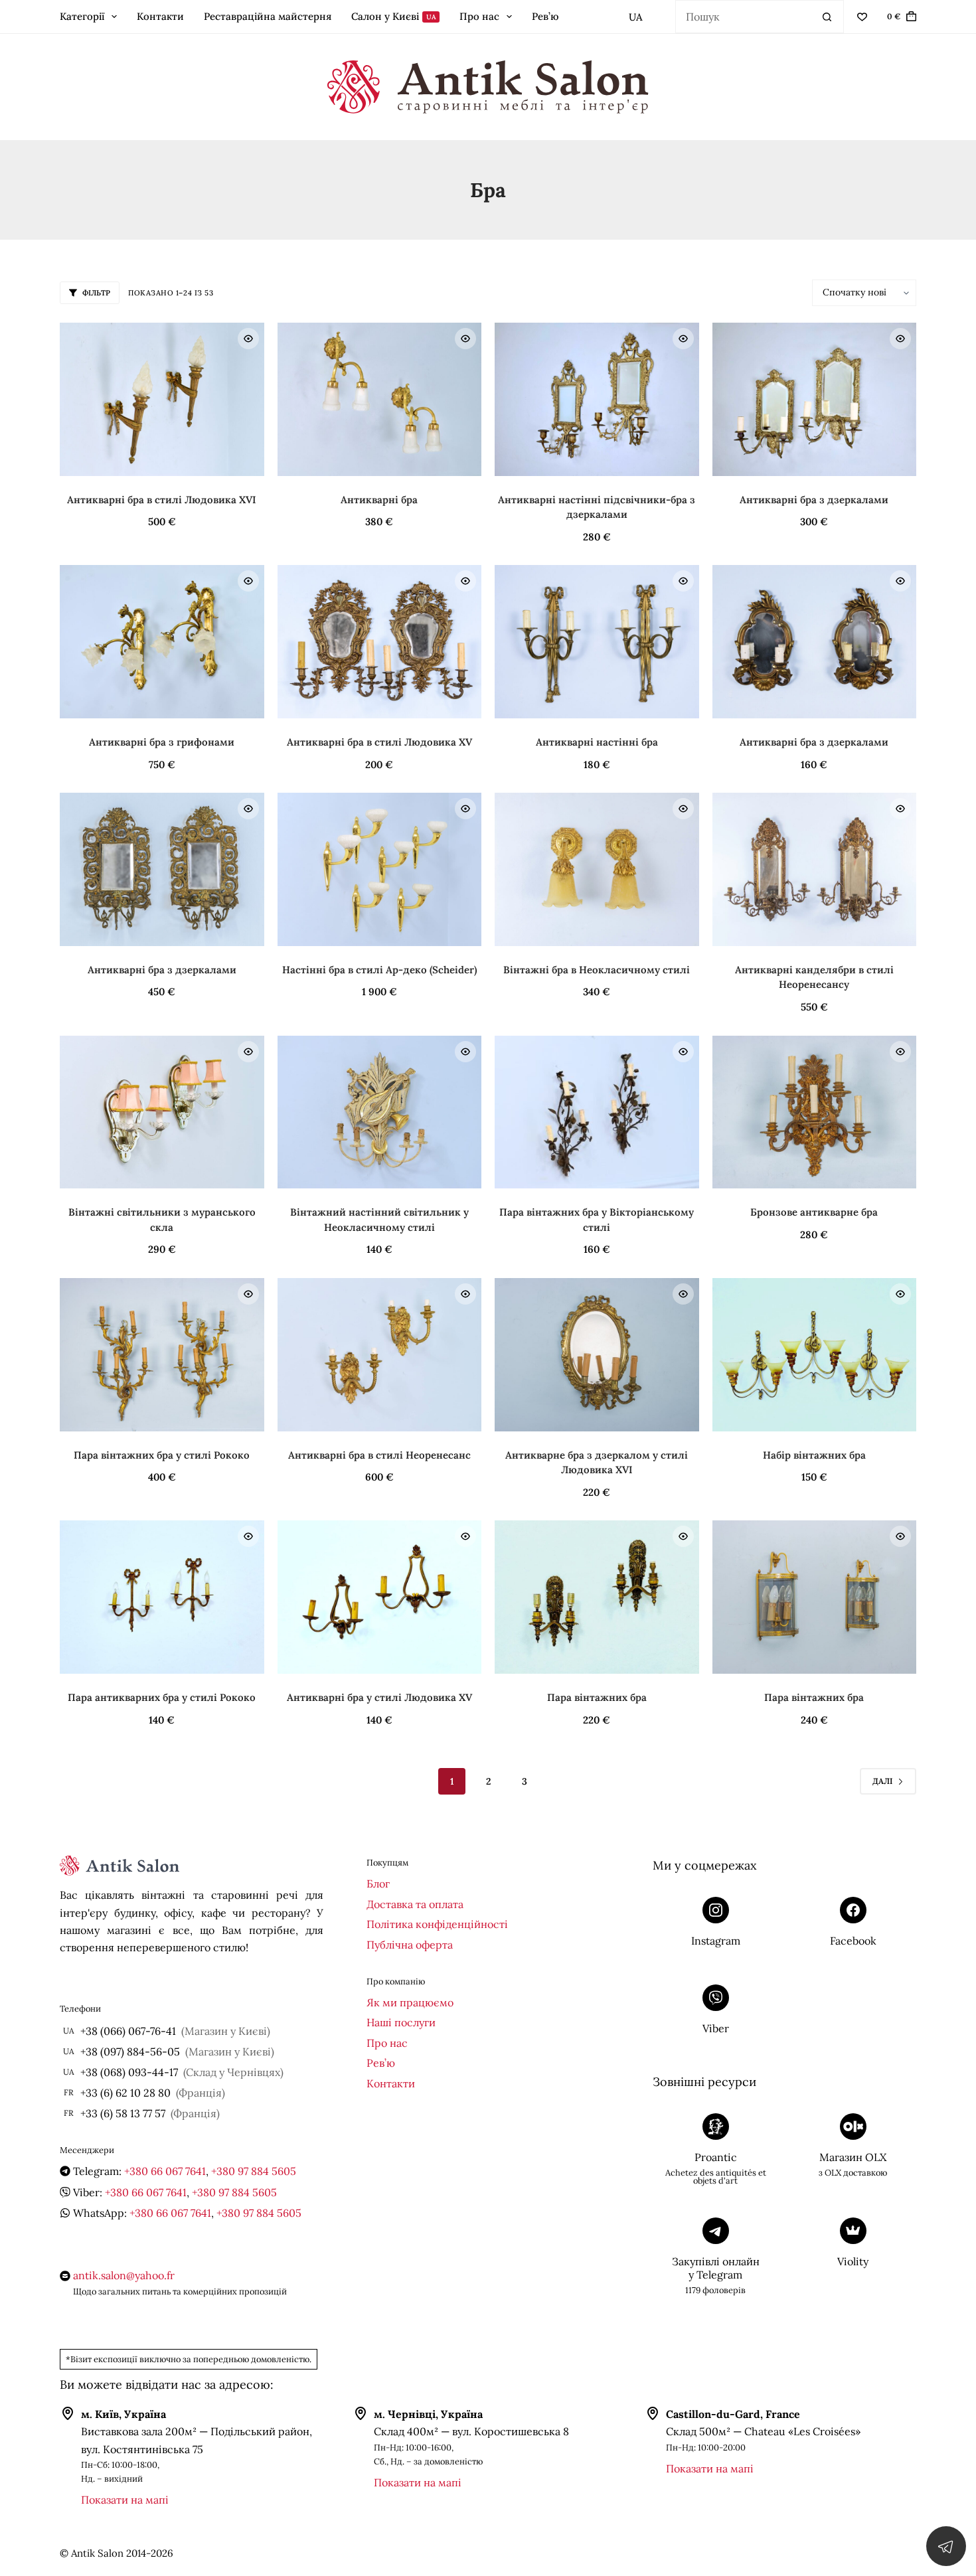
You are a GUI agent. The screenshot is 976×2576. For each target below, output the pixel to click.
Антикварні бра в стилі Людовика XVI (162, 500)
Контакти (160, 16)
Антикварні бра (379, 500)
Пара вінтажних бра (597, 1697)
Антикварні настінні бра (597, 742)
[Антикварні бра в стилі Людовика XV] (380, 642)
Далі (882, 1781)
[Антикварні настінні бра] (597, 642)
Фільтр (96, 293)
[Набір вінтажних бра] (815, 1355)
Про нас (479, 16)
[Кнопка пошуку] (827, 17)
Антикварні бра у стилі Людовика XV (379, 1697)
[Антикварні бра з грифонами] (162, 642)
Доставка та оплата (415, 1904)
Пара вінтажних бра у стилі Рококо (162, 1455)
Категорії (82, 16)
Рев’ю (545, 16)
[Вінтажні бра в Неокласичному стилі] (597, 869)
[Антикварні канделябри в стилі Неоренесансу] (815, 869)
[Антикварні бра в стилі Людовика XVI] (162, 399)
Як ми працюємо (410, 2002)
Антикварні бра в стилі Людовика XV (379, 742)
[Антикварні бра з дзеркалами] (815, 399)
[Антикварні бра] (380, 399)
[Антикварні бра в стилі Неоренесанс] (380, 1355)
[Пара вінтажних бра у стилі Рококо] (162, 1355)
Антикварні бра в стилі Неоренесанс (379, 1455)
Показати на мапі (125, 2500)
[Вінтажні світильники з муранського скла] (162, 1112)
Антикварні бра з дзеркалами (814, 500)
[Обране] (862, 17)
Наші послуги (401, 2022)
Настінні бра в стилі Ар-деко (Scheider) (379, 970)
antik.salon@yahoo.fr (124, 2275)
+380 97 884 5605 (254, 2171)
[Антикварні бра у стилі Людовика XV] (380, 1597)
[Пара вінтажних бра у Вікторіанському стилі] (597, 1112)
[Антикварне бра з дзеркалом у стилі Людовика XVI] (597, 1355)
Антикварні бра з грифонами (162, 742)
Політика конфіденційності (437, 1924)
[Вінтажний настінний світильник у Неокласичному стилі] (380, 1112)
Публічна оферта (410, 1945)
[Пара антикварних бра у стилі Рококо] (162, 1597)
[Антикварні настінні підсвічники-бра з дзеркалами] (597, 399)
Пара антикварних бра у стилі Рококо (162, 1697)
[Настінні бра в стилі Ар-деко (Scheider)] (380, 869)
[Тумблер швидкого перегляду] (248, 339)
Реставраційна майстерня (268, 16)
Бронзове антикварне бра (814, 1212)
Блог (378, 1884)
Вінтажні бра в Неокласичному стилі (597, 970)
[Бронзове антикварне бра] (815, 1112)
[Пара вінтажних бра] (597, 1597)
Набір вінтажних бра (814, 1455)
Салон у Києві (394, 16)
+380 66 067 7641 (165, 2171)
